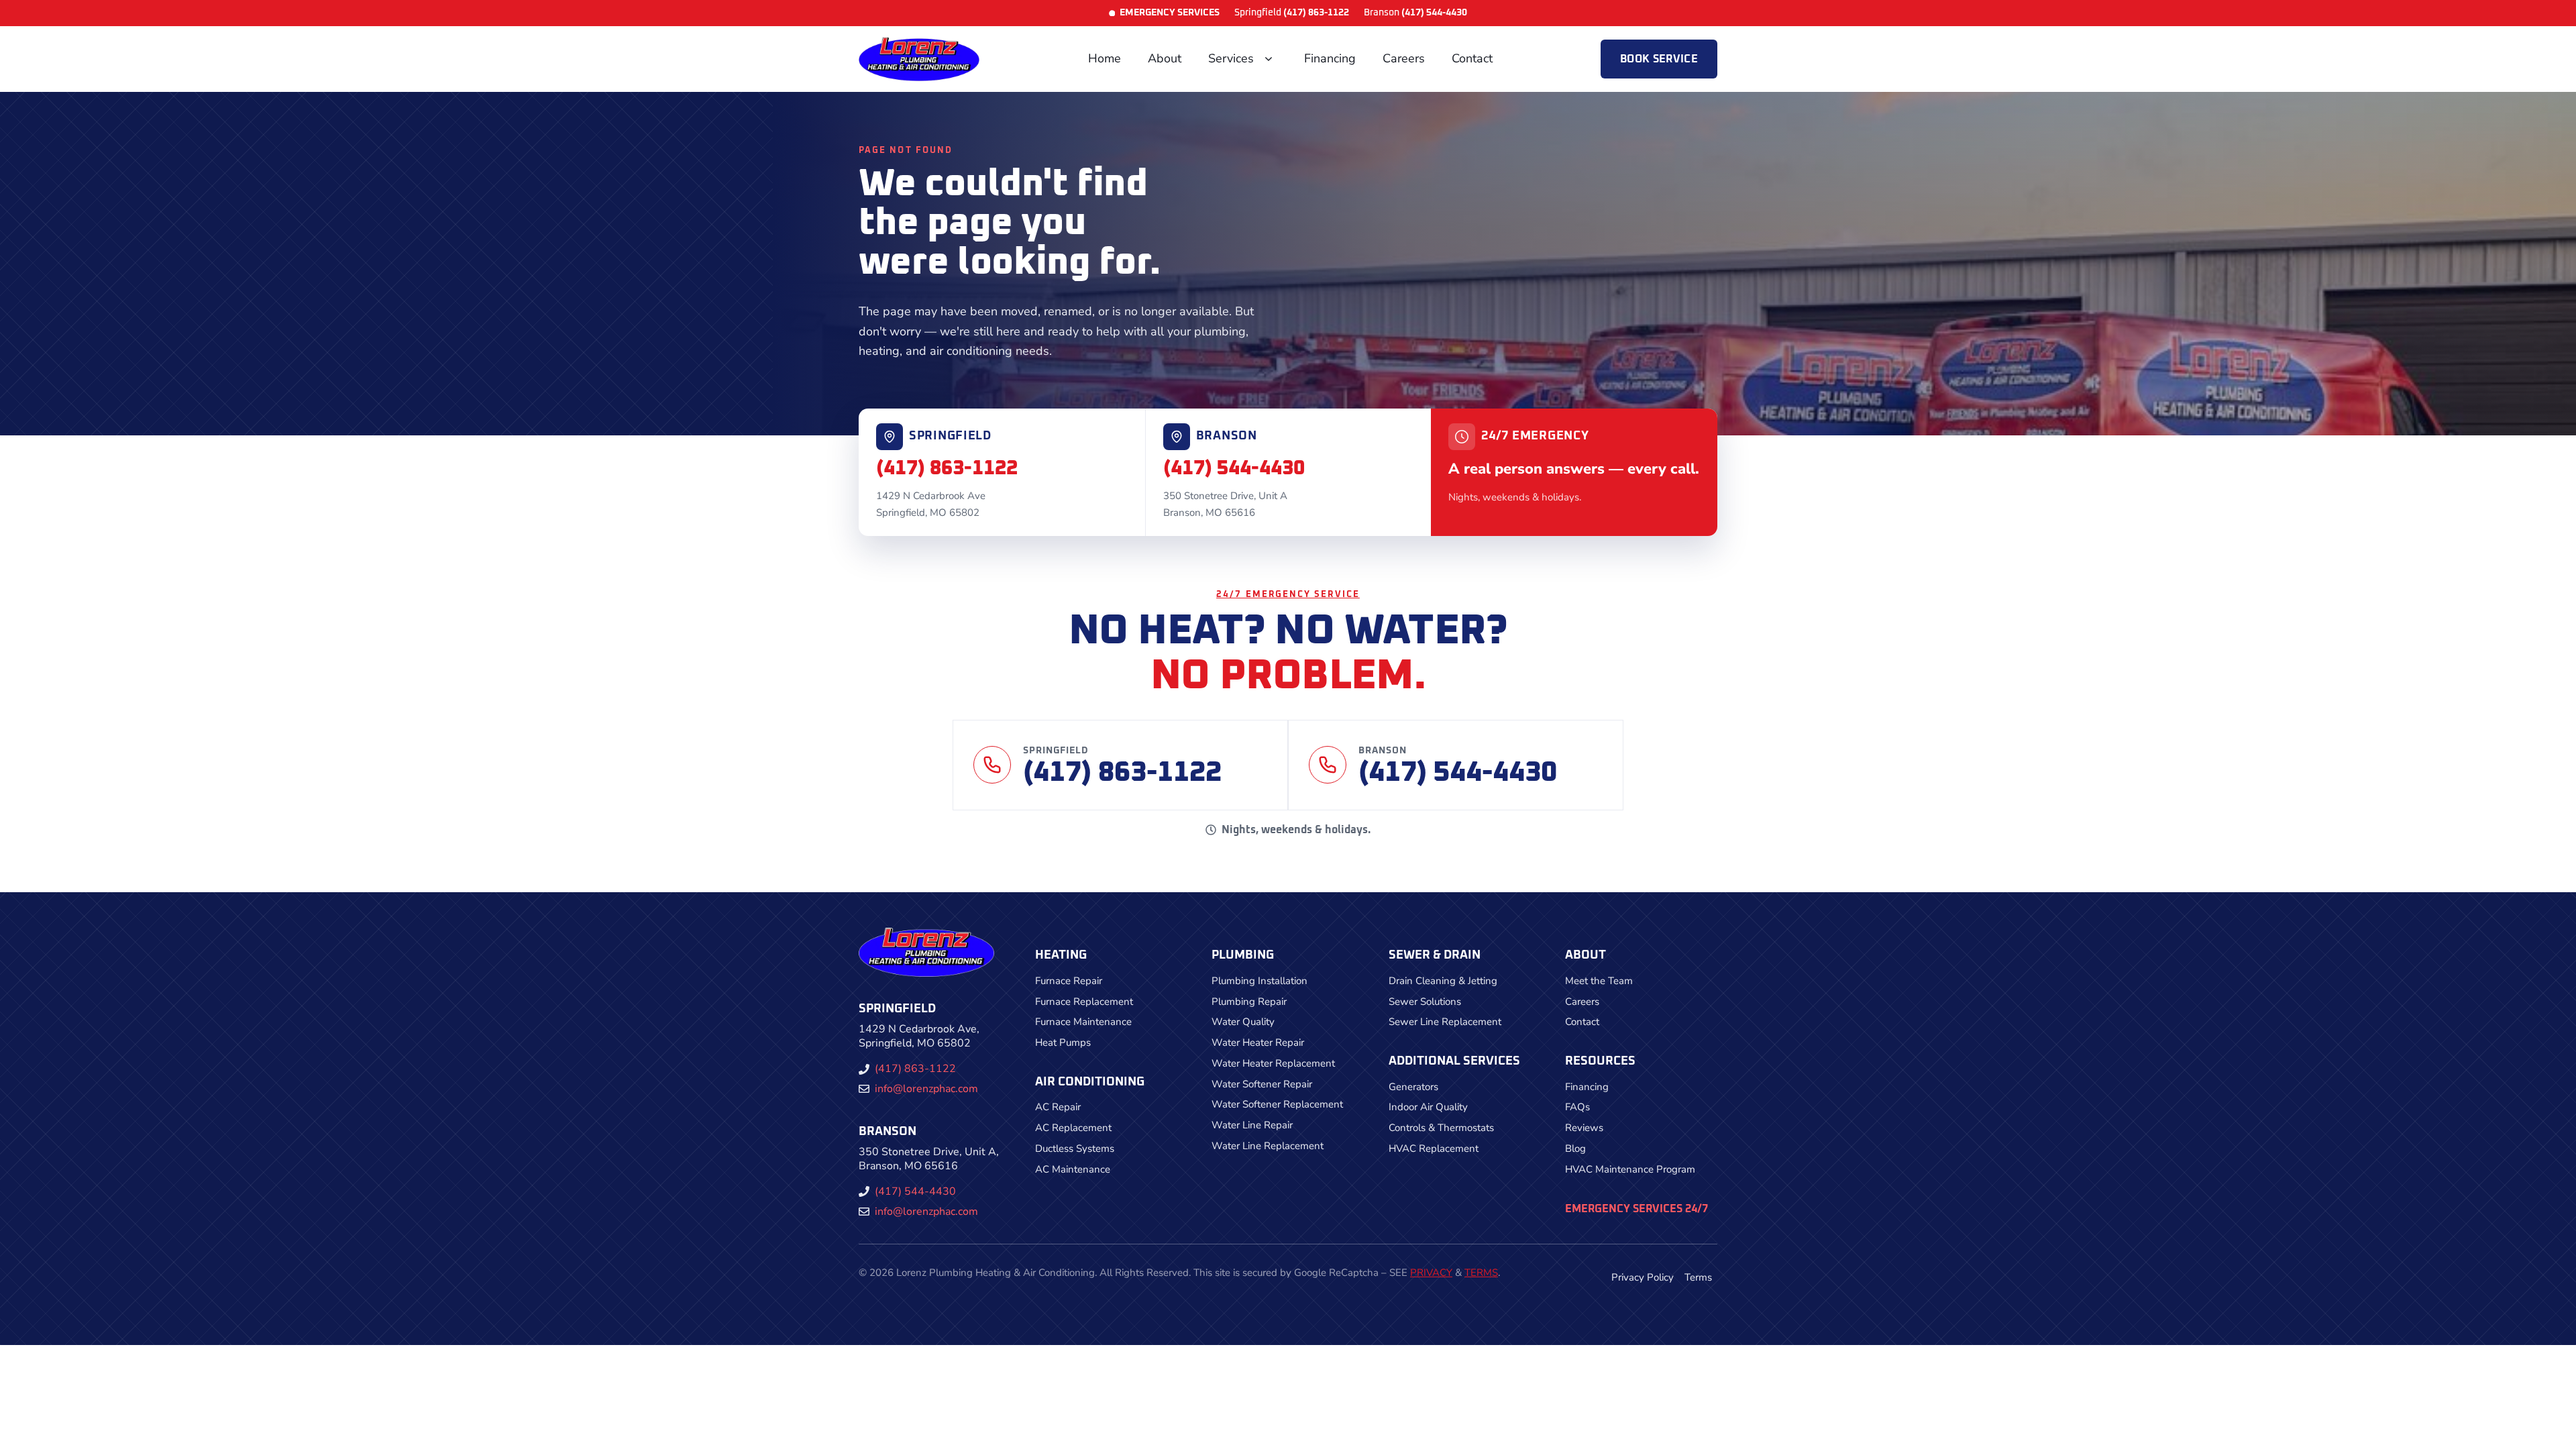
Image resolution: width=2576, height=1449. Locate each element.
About (1165, 58)
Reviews (1584, 1128)
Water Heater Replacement (1273, 1063)
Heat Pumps (1063, 1042)
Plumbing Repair (1249, 1002)
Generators (1413, 1087)
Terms (1698, 1277)
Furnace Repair (1069, 981)
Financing (1330, 58)
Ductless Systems (1075, 1148)
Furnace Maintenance (1083, 1022)
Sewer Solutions (1425, 1002)
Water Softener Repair (1262, 1084)
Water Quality (1243, 1022)
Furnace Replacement (1084, 1002)
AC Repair (1058, 1107)
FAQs (1577, 1107)
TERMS (1481, 1273)
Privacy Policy (1643, 1277)
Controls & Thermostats (1441, 1128)
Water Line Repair (1252, 1125)
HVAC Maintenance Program (1630, 1169)
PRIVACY (1431, 1273)
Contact (1472, 58)
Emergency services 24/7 (1636, 1209)
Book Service (1659, 59)
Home (1105, 58)
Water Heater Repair (1258, 1042)
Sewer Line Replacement (1445, 1022)
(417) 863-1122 (947, 468)
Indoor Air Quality (1428, 1107)
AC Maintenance (1073, 1169)
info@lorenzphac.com (926, 1089)
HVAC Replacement (1434, 1148)
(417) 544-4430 (1234, 468)
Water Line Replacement (1268, 1146)
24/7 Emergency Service (1288, 595)
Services (1231, 58)
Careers (1404, 58)
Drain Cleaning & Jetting (1443, 981)
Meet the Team (1599, 981)
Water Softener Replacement (1277, 1104)
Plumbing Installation (1259, 981)
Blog (1575, 1148)
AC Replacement (1073, 1128)
